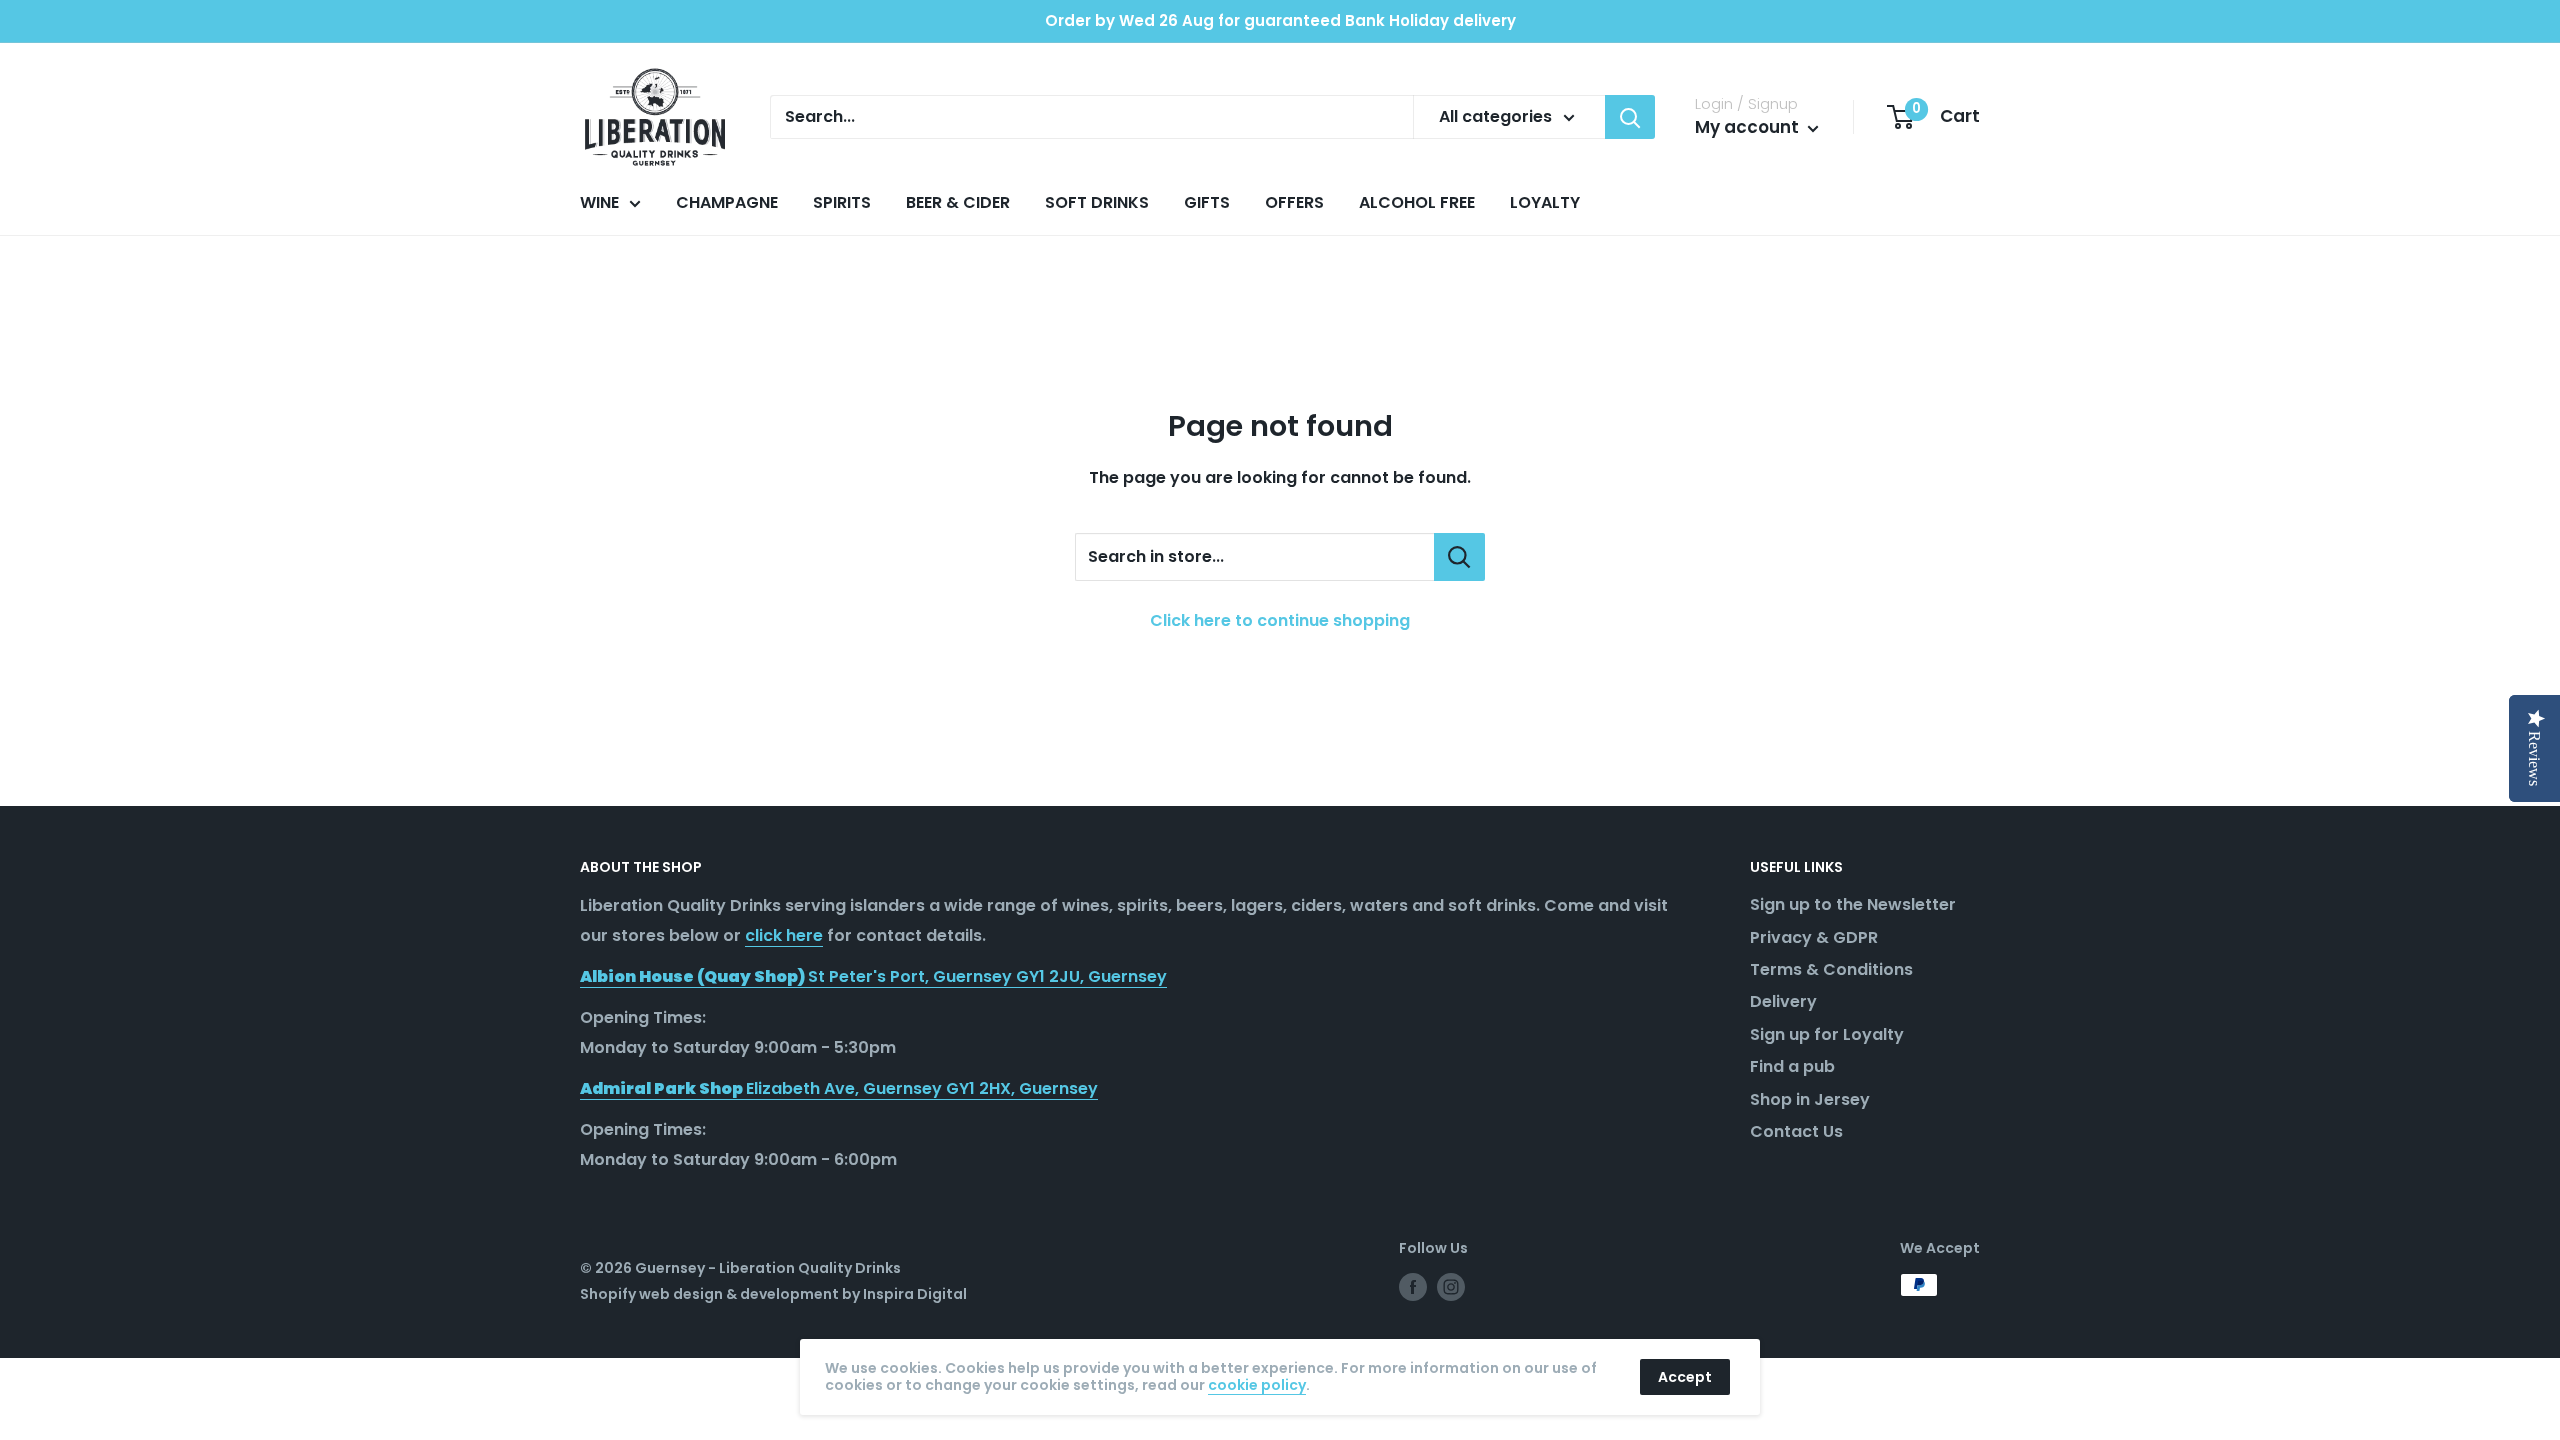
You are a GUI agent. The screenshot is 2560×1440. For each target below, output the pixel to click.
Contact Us (1796, 1131)
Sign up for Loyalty (1827, 1034)
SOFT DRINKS (1097, 202)
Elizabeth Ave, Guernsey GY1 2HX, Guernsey (839, 1088)
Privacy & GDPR (1814, 937)
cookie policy (1257, 1385)
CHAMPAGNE (727, 202)
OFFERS (1294, 202)
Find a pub (1792, 1066)
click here (784, 935)
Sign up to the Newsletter (1853, 904)
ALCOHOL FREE (1417, 202)
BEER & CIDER (958, 202)
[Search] (1630, 117)
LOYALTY (1545, 202)
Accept (1685, 1377)
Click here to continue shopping (1280, 620)
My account (1749, 127)
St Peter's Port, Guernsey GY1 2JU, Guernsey (873, 976)
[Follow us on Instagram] (1451, 1287)
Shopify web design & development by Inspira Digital (773, 1294)
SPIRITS (842, 202)
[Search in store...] (1459, 557)
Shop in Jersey (1810, 1099)
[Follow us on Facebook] (1413, 1287)
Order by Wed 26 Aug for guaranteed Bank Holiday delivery (1280, 20)
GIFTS (1207, 202)
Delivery (1783, 1001)
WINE (599, 202)
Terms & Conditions (1831, 969)
